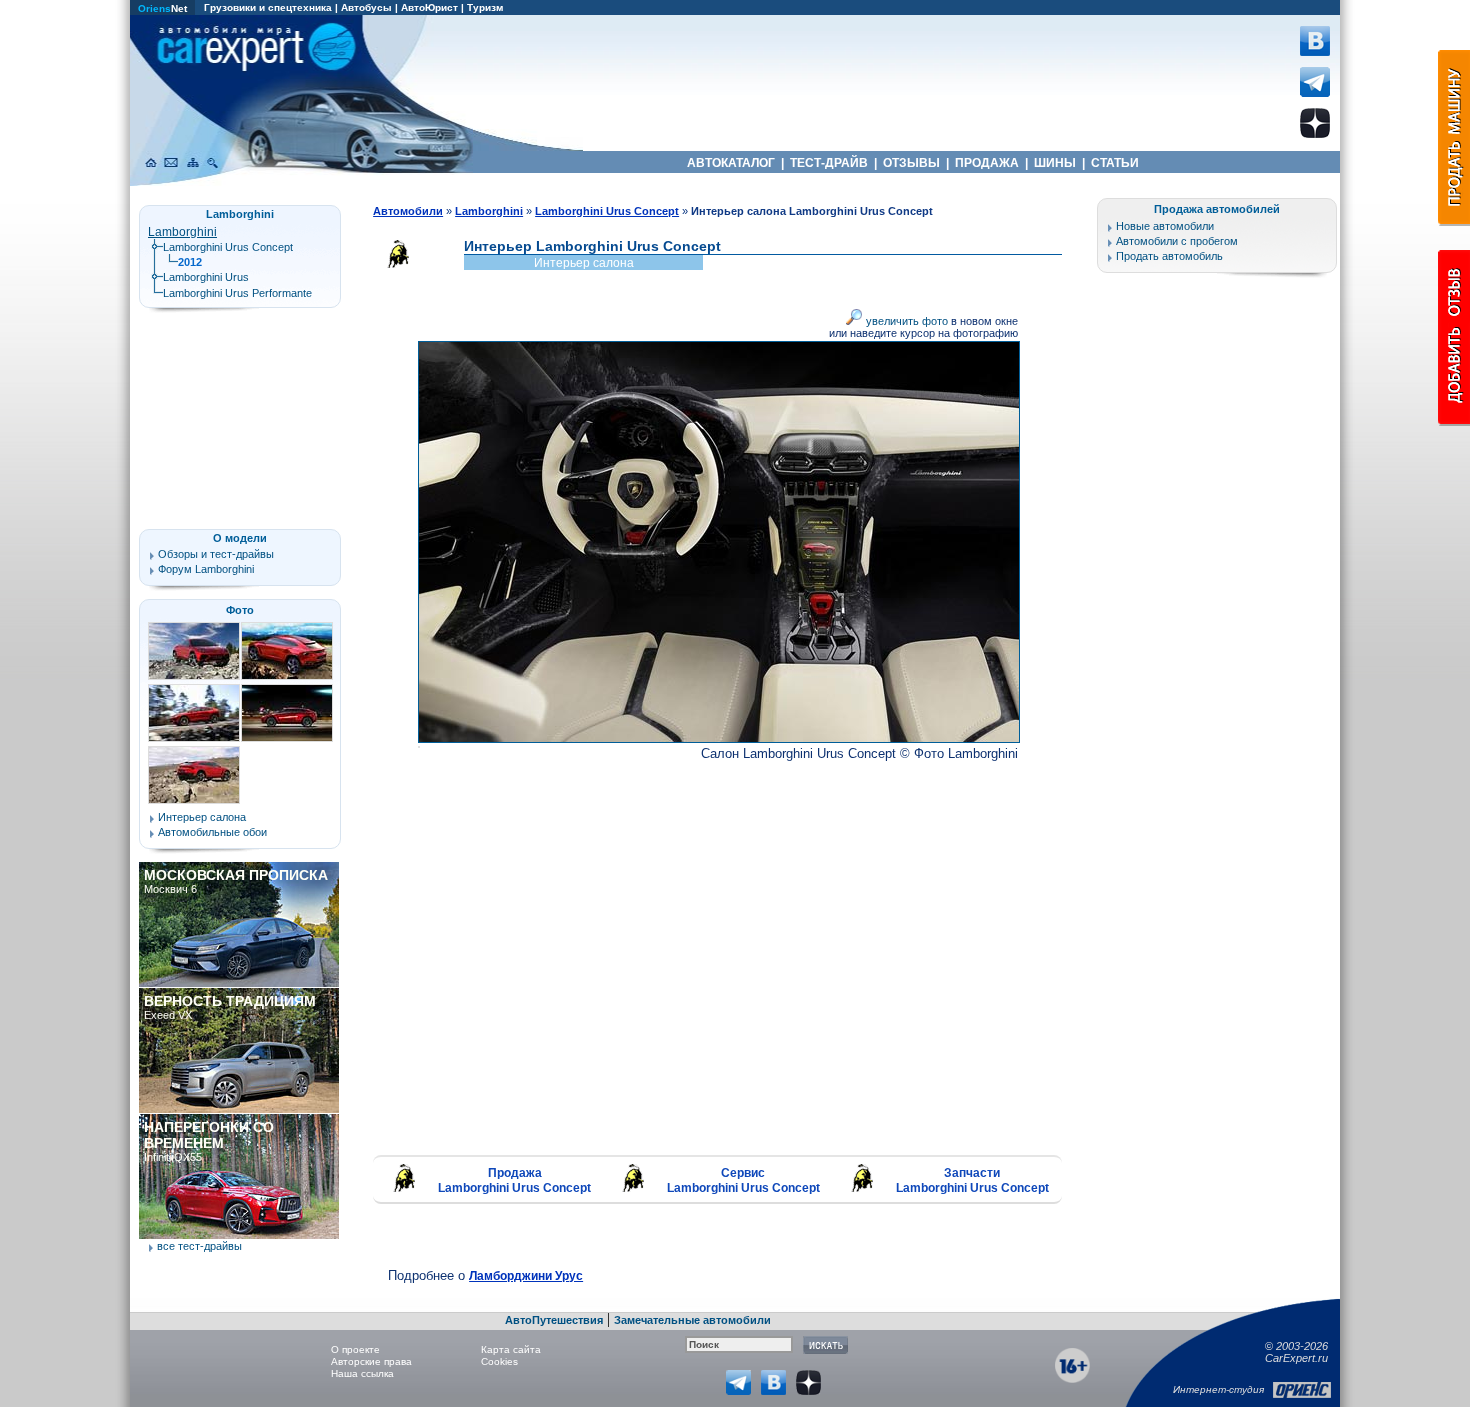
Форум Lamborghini (206, 569)
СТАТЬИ (1115, 163)
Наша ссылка (362, 1373)
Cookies (499, 1361)
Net (162, 8)
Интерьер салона (202, 817)
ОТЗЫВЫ (911, 163)
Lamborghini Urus (206, 277)
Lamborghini (182, 232)
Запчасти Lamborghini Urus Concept (972, 1180)
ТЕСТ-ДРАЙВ (829, 163)
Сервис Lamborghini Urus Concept (743, 1180)
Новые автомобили (1165, 226)
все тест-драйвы (199, 1246)
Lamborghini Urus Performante (237, 293)
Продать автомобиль (1169, 256)
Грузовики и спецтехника (268, 7)
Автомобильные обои (212, 832)
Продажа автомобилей (1217, 209)
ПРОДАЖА (987, 163)
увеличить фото (905, 321)
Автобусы (366, 7)
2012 (190, 262)
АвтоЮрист (429, 7)
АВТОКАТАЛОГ (731, 163)
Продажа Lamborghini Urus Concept (514, 1180)
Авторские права (371, 1361)
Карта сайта (511, 1349)
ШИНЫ (1055, 163)
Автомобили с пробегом (1177, 241)
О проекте (355, 1349)
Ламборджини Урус (526, 1276)
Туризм (485, 7)
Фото (240, 610)
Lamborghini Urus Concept (228, 247)
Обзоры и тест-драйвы (216, 554)
